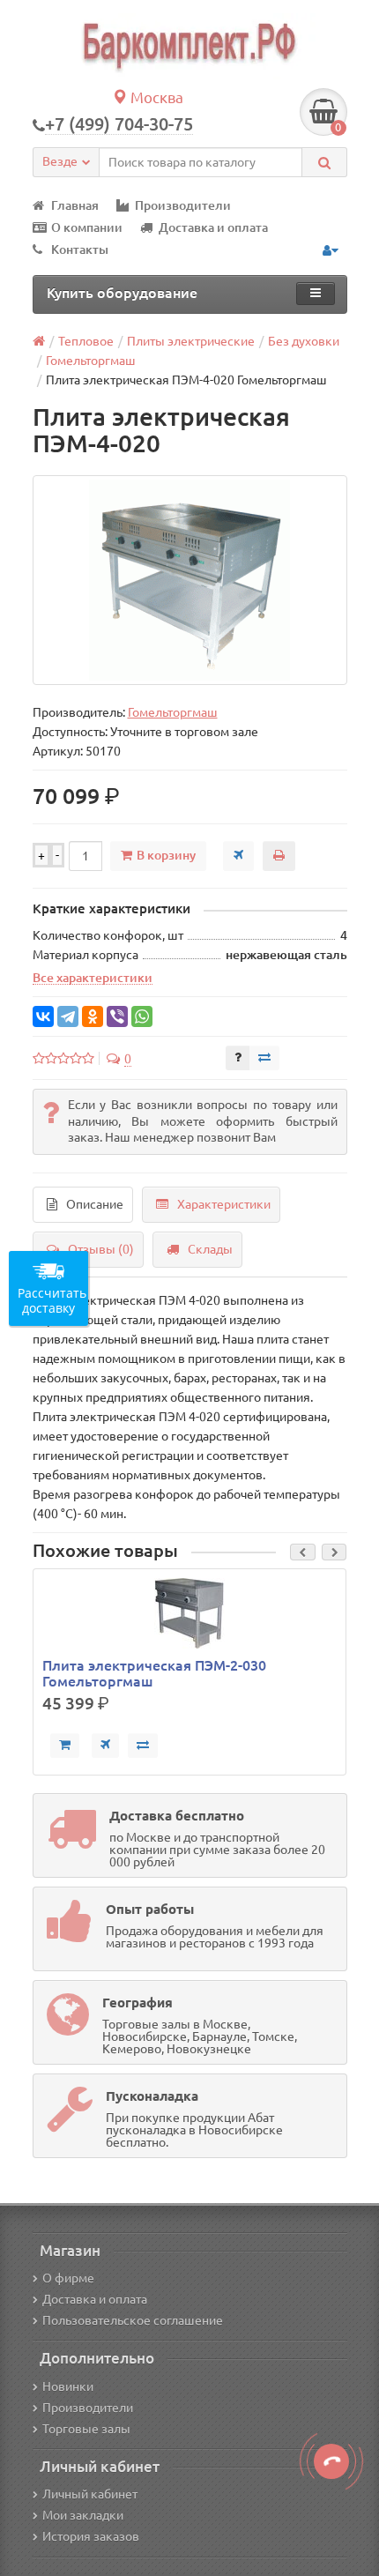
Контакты (80, 249)
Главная (75, 205)
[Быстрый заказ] (238, 856)
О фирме (68, 2278)
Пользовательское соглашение (133, 2320)
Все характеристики (93, 978)
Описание (95, 1204)
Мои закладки (83, 2515)
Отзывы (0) (101, 1249)
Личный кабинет (90, 2494)
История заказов (91, 2536)
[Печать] (279, 856)
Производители (183, 205)
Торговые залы (86, 2429)
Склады (210, 1249)
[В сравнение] (264, 1058)
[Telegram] (68, 1016)
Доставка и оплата (213, 227)
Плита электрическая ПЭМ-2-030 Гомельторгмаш (154, 1673)
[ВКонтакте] (43, 1016)
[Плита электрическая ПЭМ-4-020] (190, 580)
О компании (87, 227)
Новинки (68, 2386)
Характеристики (224, 1204)
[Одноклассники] (93, 1016)
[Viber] (117, 1016)
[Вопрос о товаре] (238, 1058)
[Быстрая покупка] (105, 1746)
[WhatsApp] (142, 1016)
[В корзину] (65, 1746)
